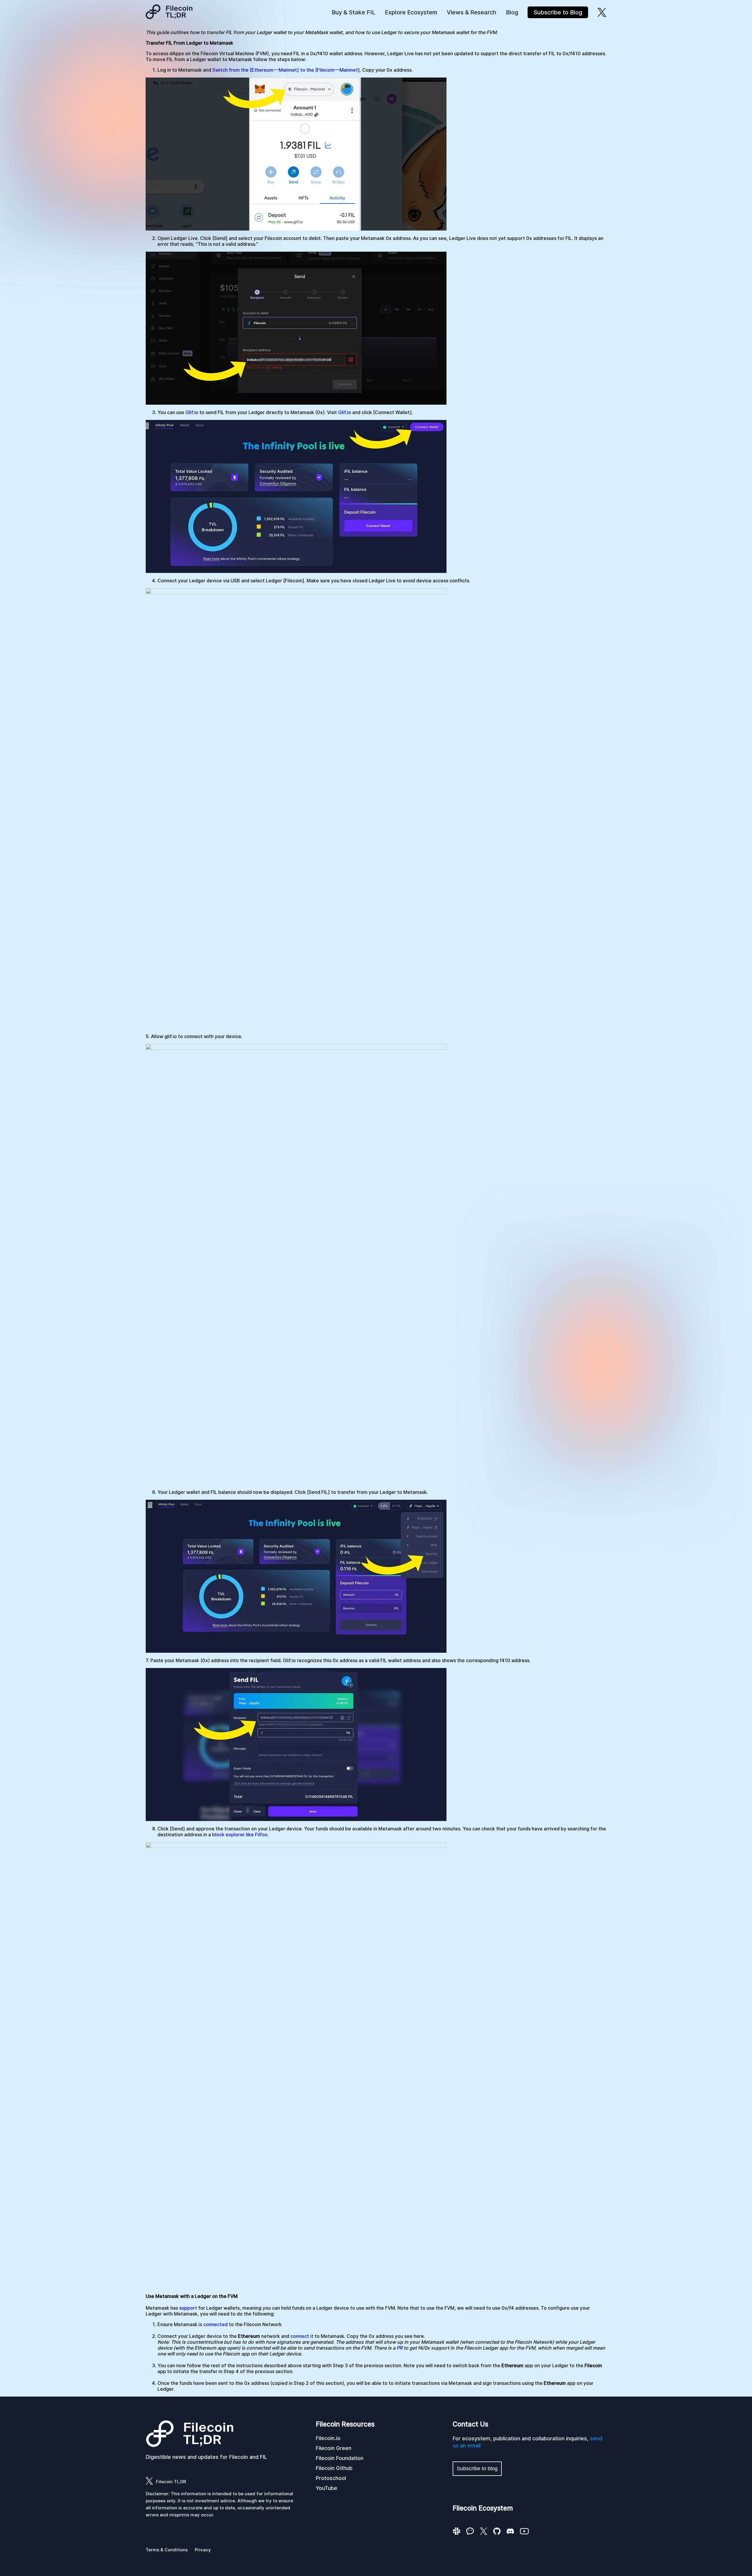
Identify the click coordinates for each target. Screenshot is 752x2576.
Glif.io (192, 412)
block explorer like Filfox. (240, 1835)
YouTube (327, 2488)
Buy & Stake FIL (354, 12)
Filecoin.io (328, 2438)
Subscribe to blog (477, 2469)
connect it (302, 2336)
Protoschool (331, 2478)
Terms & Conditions (167, 2550)
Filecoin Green (334, 2448)
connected (215, 2324)
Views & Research (472, 12)
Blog (512, 12)
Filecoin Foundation (340, 2458)
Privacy (203, 2550)
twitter (602, 12)
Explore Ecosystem (411, 12)
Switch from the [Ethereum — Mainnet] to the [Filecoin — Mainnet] (286, 70)
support (188, 2308)
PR (399, 2348)
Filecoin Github (334, 2468)
